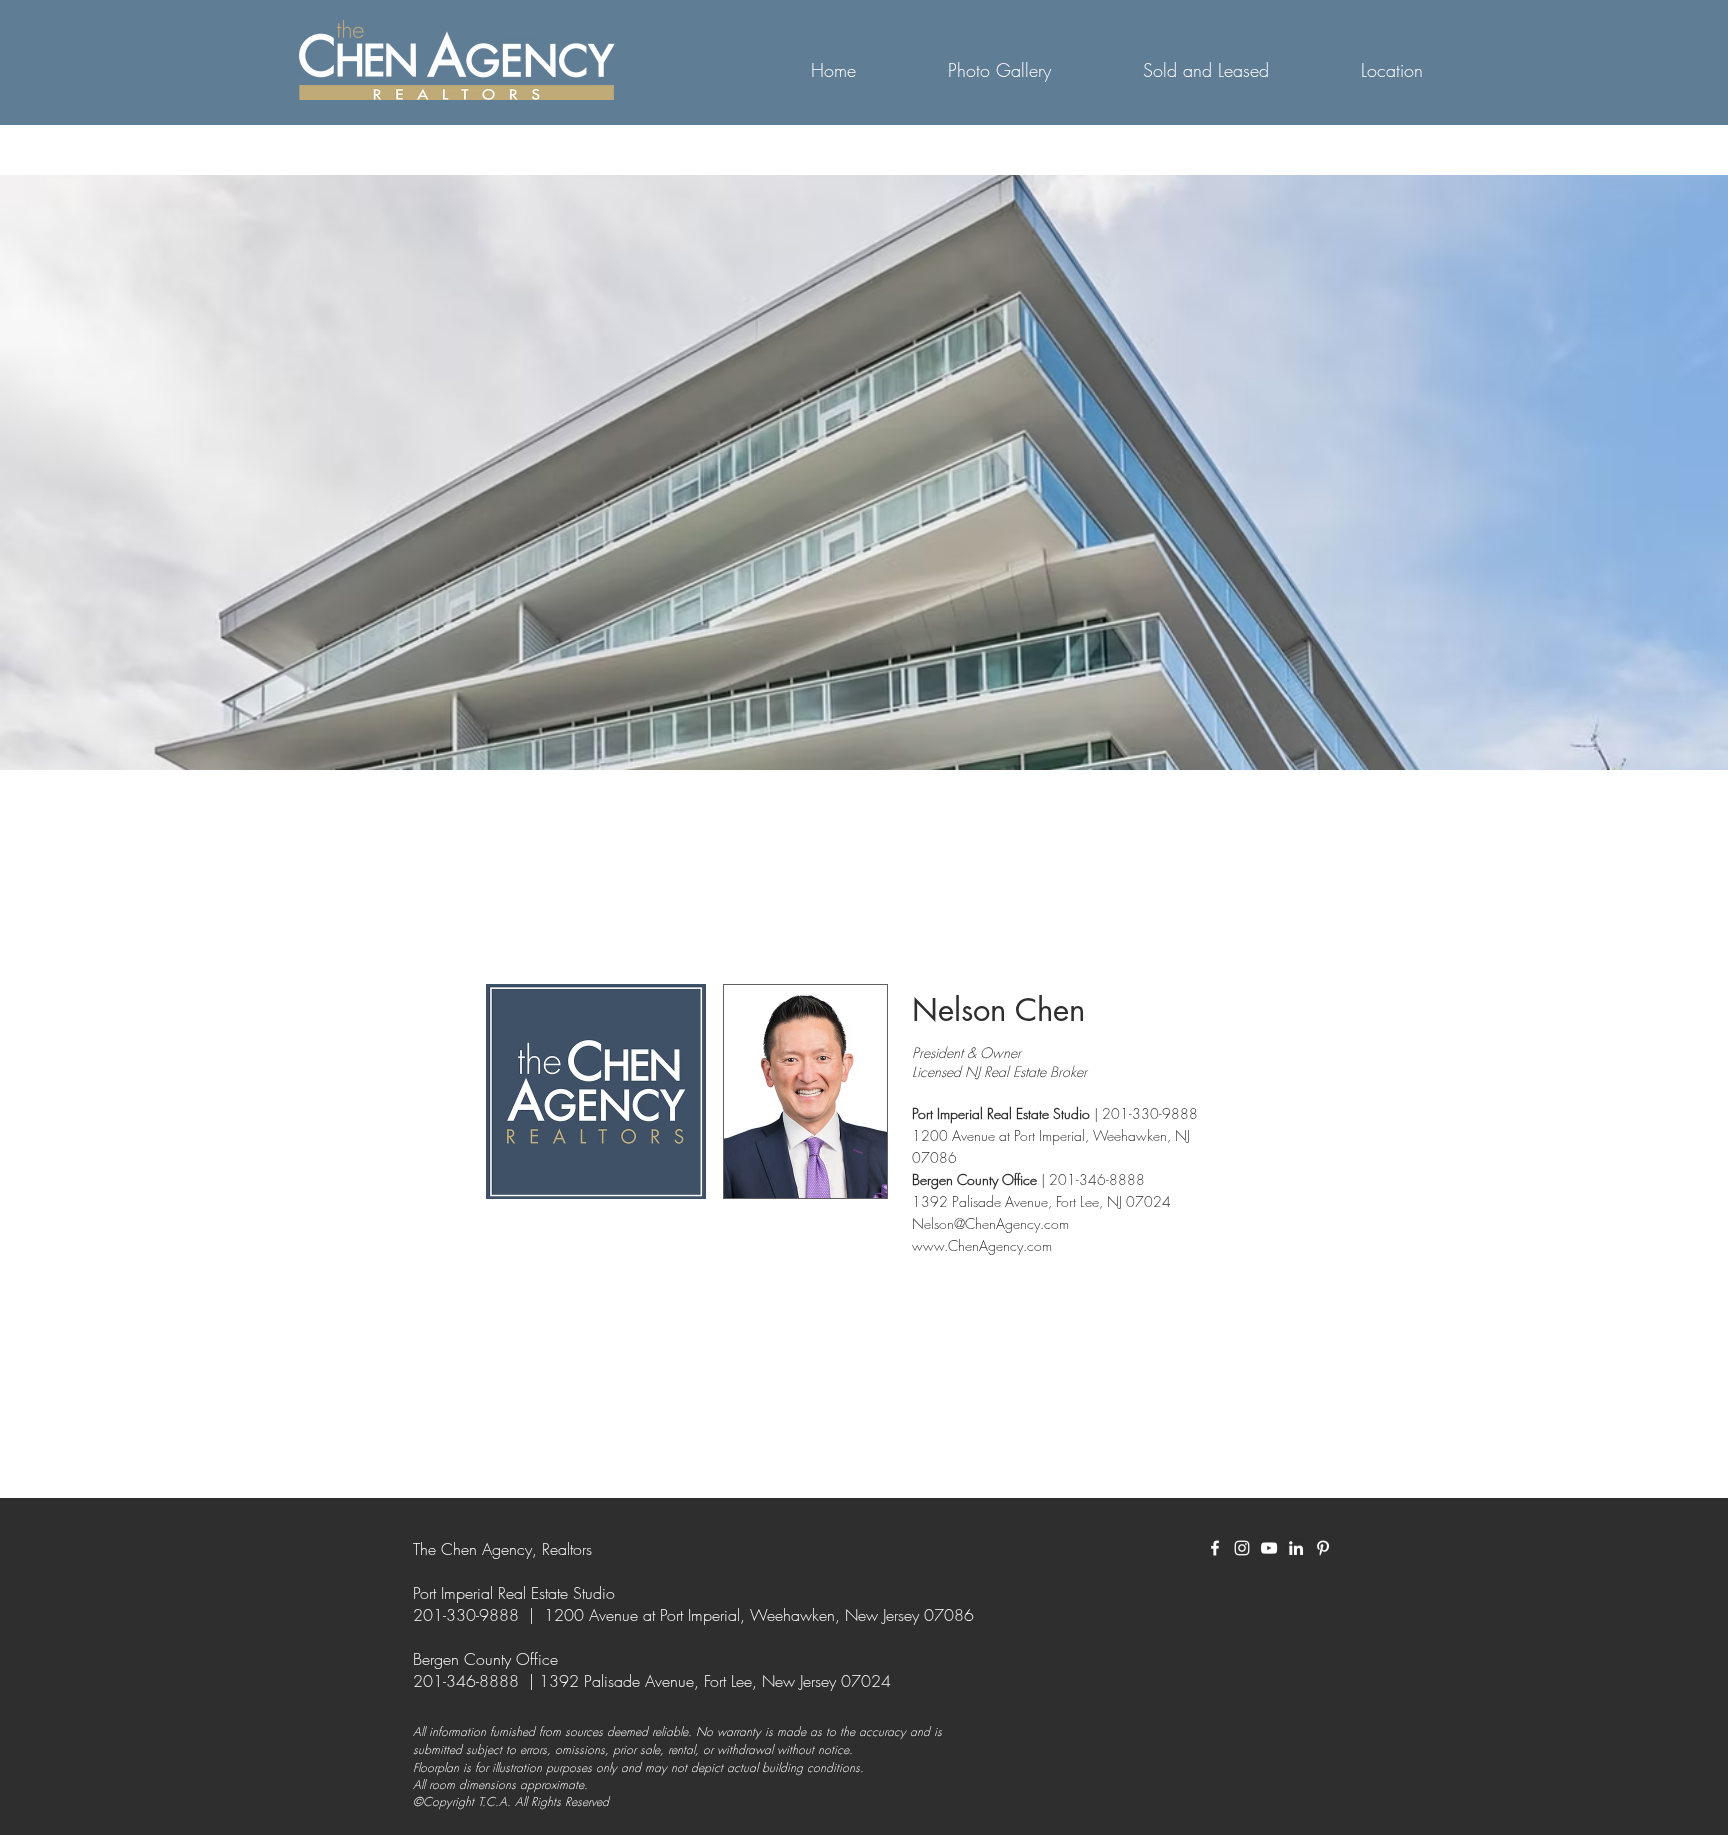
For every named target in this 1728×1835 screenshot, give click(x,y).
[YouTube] (1269, 1548)
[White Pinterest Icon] (1323, 1548)
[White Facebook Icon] (1215, 1548)
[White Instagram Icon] (1242, 1548)
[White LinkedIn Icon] (1296, 1548)
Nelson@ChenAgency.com (990, 1223)
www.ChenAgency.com (982, 1245)
